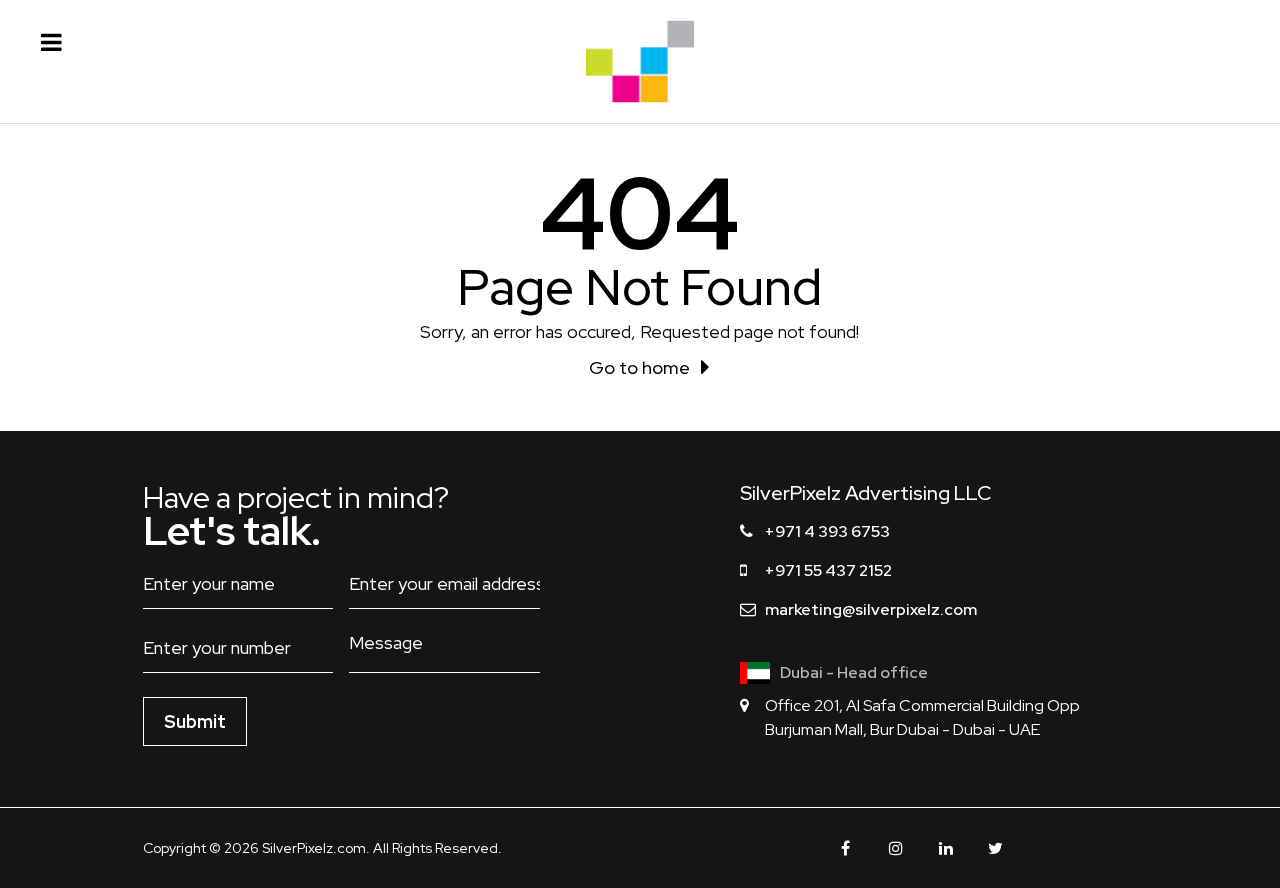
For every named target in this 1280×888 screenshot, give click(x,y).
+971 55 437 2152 (828, 570)
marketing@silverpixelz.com (871, 609)
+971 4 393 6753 (827, 531)
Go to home (639, 367)
